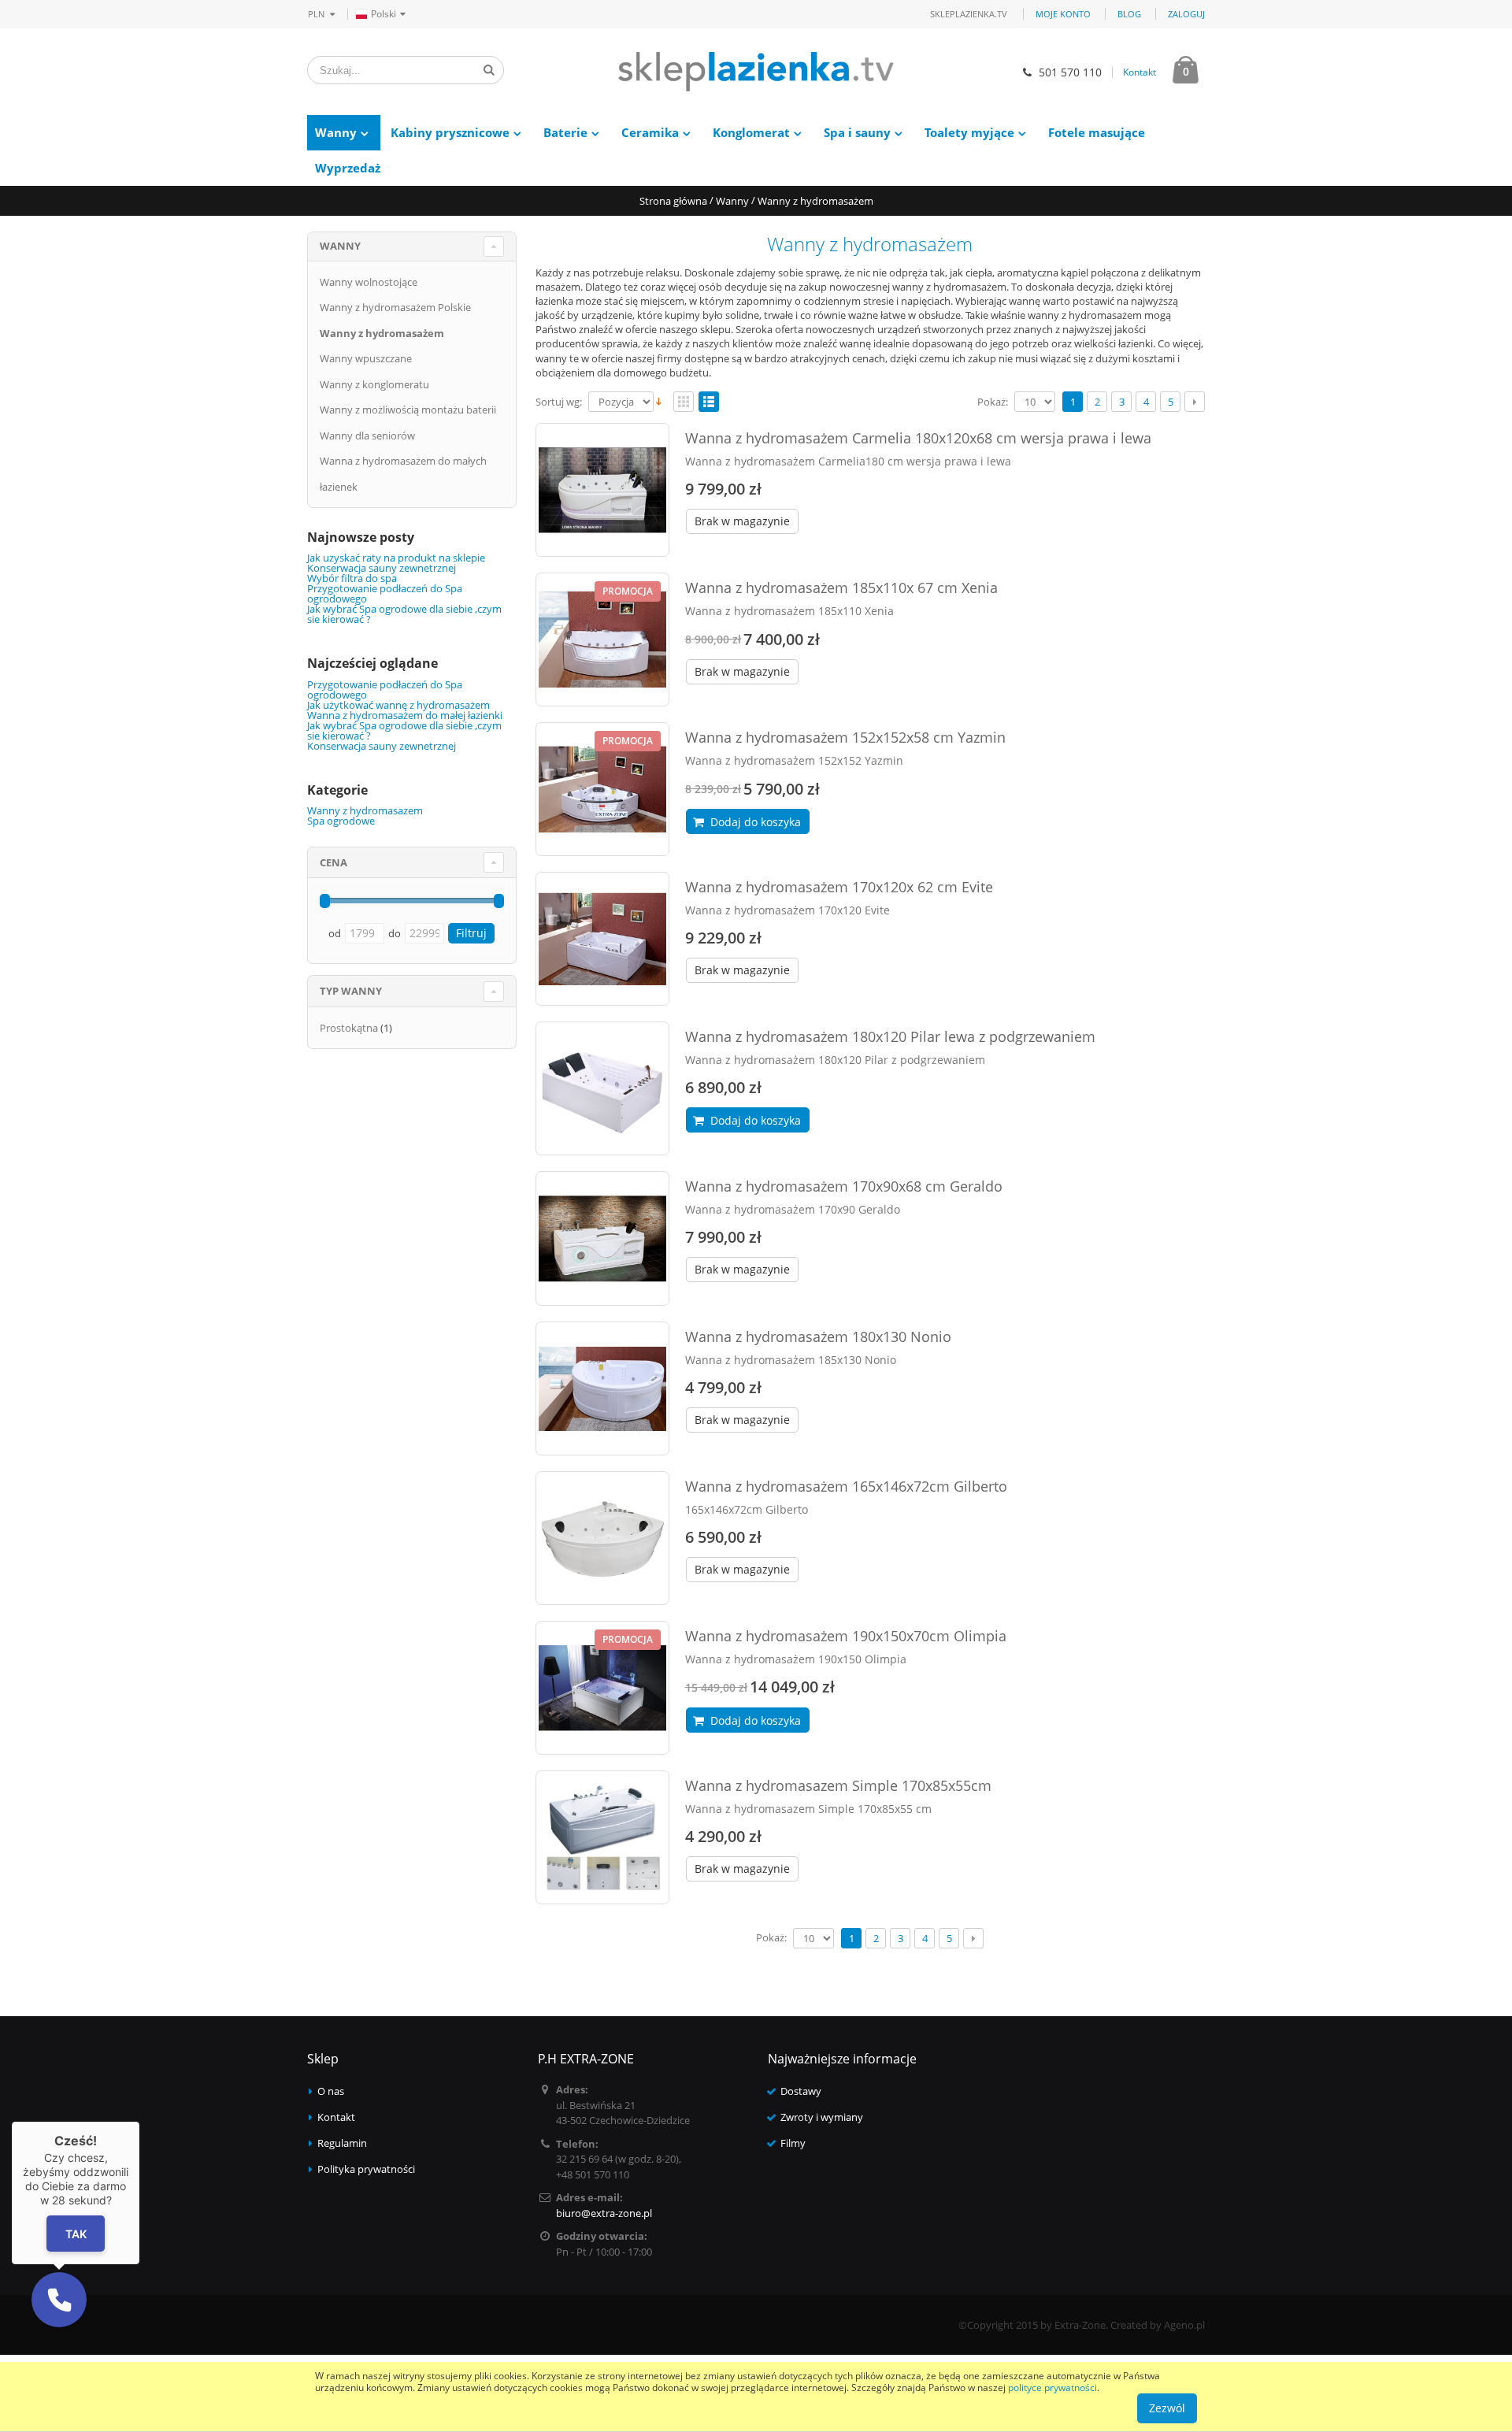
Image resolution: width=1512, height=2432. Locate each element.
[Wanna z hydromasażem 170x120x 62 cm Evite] (602, 939)
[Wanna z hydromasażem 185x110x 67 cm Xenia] (602, 640)
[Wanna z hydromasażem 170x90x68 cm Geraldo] (602, 1238)
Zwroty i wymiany (822, 2117)
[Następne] (1195, 402)
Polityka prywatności (366, 2169)
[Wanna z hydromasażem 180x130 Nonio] (602, 1388)
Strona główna (673, 201)
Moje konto (1063, 14)
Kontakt (1140, 72)
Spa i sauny (857, 132)
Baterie (565, 132)
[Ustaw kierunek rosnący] (659, 400)
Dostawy (801, 2091)
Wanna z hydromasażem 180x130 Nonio (818, 1336)
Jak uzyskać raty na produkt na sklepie (396, 558)
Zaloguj (1186, 14)
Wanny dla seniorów (367, 436)
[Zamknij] (139, 2122)
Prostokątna (349, 1028)
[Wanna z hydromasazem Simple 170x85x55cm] (602, 1837)
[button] (59, 2300)
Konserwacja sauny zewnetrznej (382, 568)
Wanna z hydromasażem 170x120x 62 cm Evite (839, 887)
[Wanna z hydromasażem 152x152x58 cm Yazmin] (602, 789)
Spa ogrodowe (341, 821)
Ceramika (650, 132)
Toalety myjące (969, 132)
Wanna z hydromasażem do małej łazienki (405, 715)
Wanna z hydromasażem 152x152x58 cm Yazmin (845, 737)
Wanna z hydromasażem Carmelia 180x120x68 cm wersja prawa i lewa (918, 438)
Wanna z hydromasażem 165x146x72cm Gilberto (846, 1486)
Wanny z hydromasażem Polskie (395, 307)
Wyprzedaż (348, 168)
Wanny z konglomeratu (374, 384)
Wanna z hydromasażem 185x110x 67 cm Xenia (841, 588)
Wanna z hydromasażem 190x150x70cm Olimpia (846, 1636)
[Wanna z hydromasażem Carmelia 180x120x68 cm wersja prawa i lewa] (602, 490)
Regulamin (342, 2143)
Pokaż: (993, 402)
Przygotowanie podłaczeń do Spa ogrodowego (385, 593)
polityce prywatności (1052, 2388)
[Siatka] (684, 402)
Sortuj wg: (559, 402)
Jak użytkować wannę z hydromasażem (398, 705)
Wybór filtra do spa (352, 578)
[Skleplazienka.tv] (756, 72)
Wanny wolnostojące (369, 282)
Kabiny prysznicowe (450, 132)
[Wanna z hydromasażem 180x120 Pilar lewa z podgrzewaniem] (602, 1088)
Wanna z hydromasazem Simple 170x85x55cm (838, 1785)
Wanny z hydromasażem (382, 333)
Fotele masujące (1097, 132)
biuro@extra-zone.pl (604, 2213)
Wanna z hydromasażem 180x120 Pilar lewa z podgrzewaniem (890, 1036)
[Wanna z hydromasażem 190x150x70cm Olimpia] (602, 1688)
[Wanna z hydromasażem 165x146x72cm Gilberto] (602, 1538)
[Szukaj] (489, 70)
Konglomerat (751, 132)
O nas (331, 2091)
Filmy (793, 2143)
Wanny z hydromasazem (365, 810)
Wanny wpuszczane (366, 358)
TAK (76, 2234)
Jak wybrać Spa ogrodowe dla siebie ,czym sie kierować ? (404, 614)
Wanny (336, 132)
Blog (1129, 14)
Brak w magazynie (742, 521)
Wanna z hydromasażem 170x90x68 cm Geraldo (844, 1186)
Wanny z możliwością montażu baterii (408, 410)
